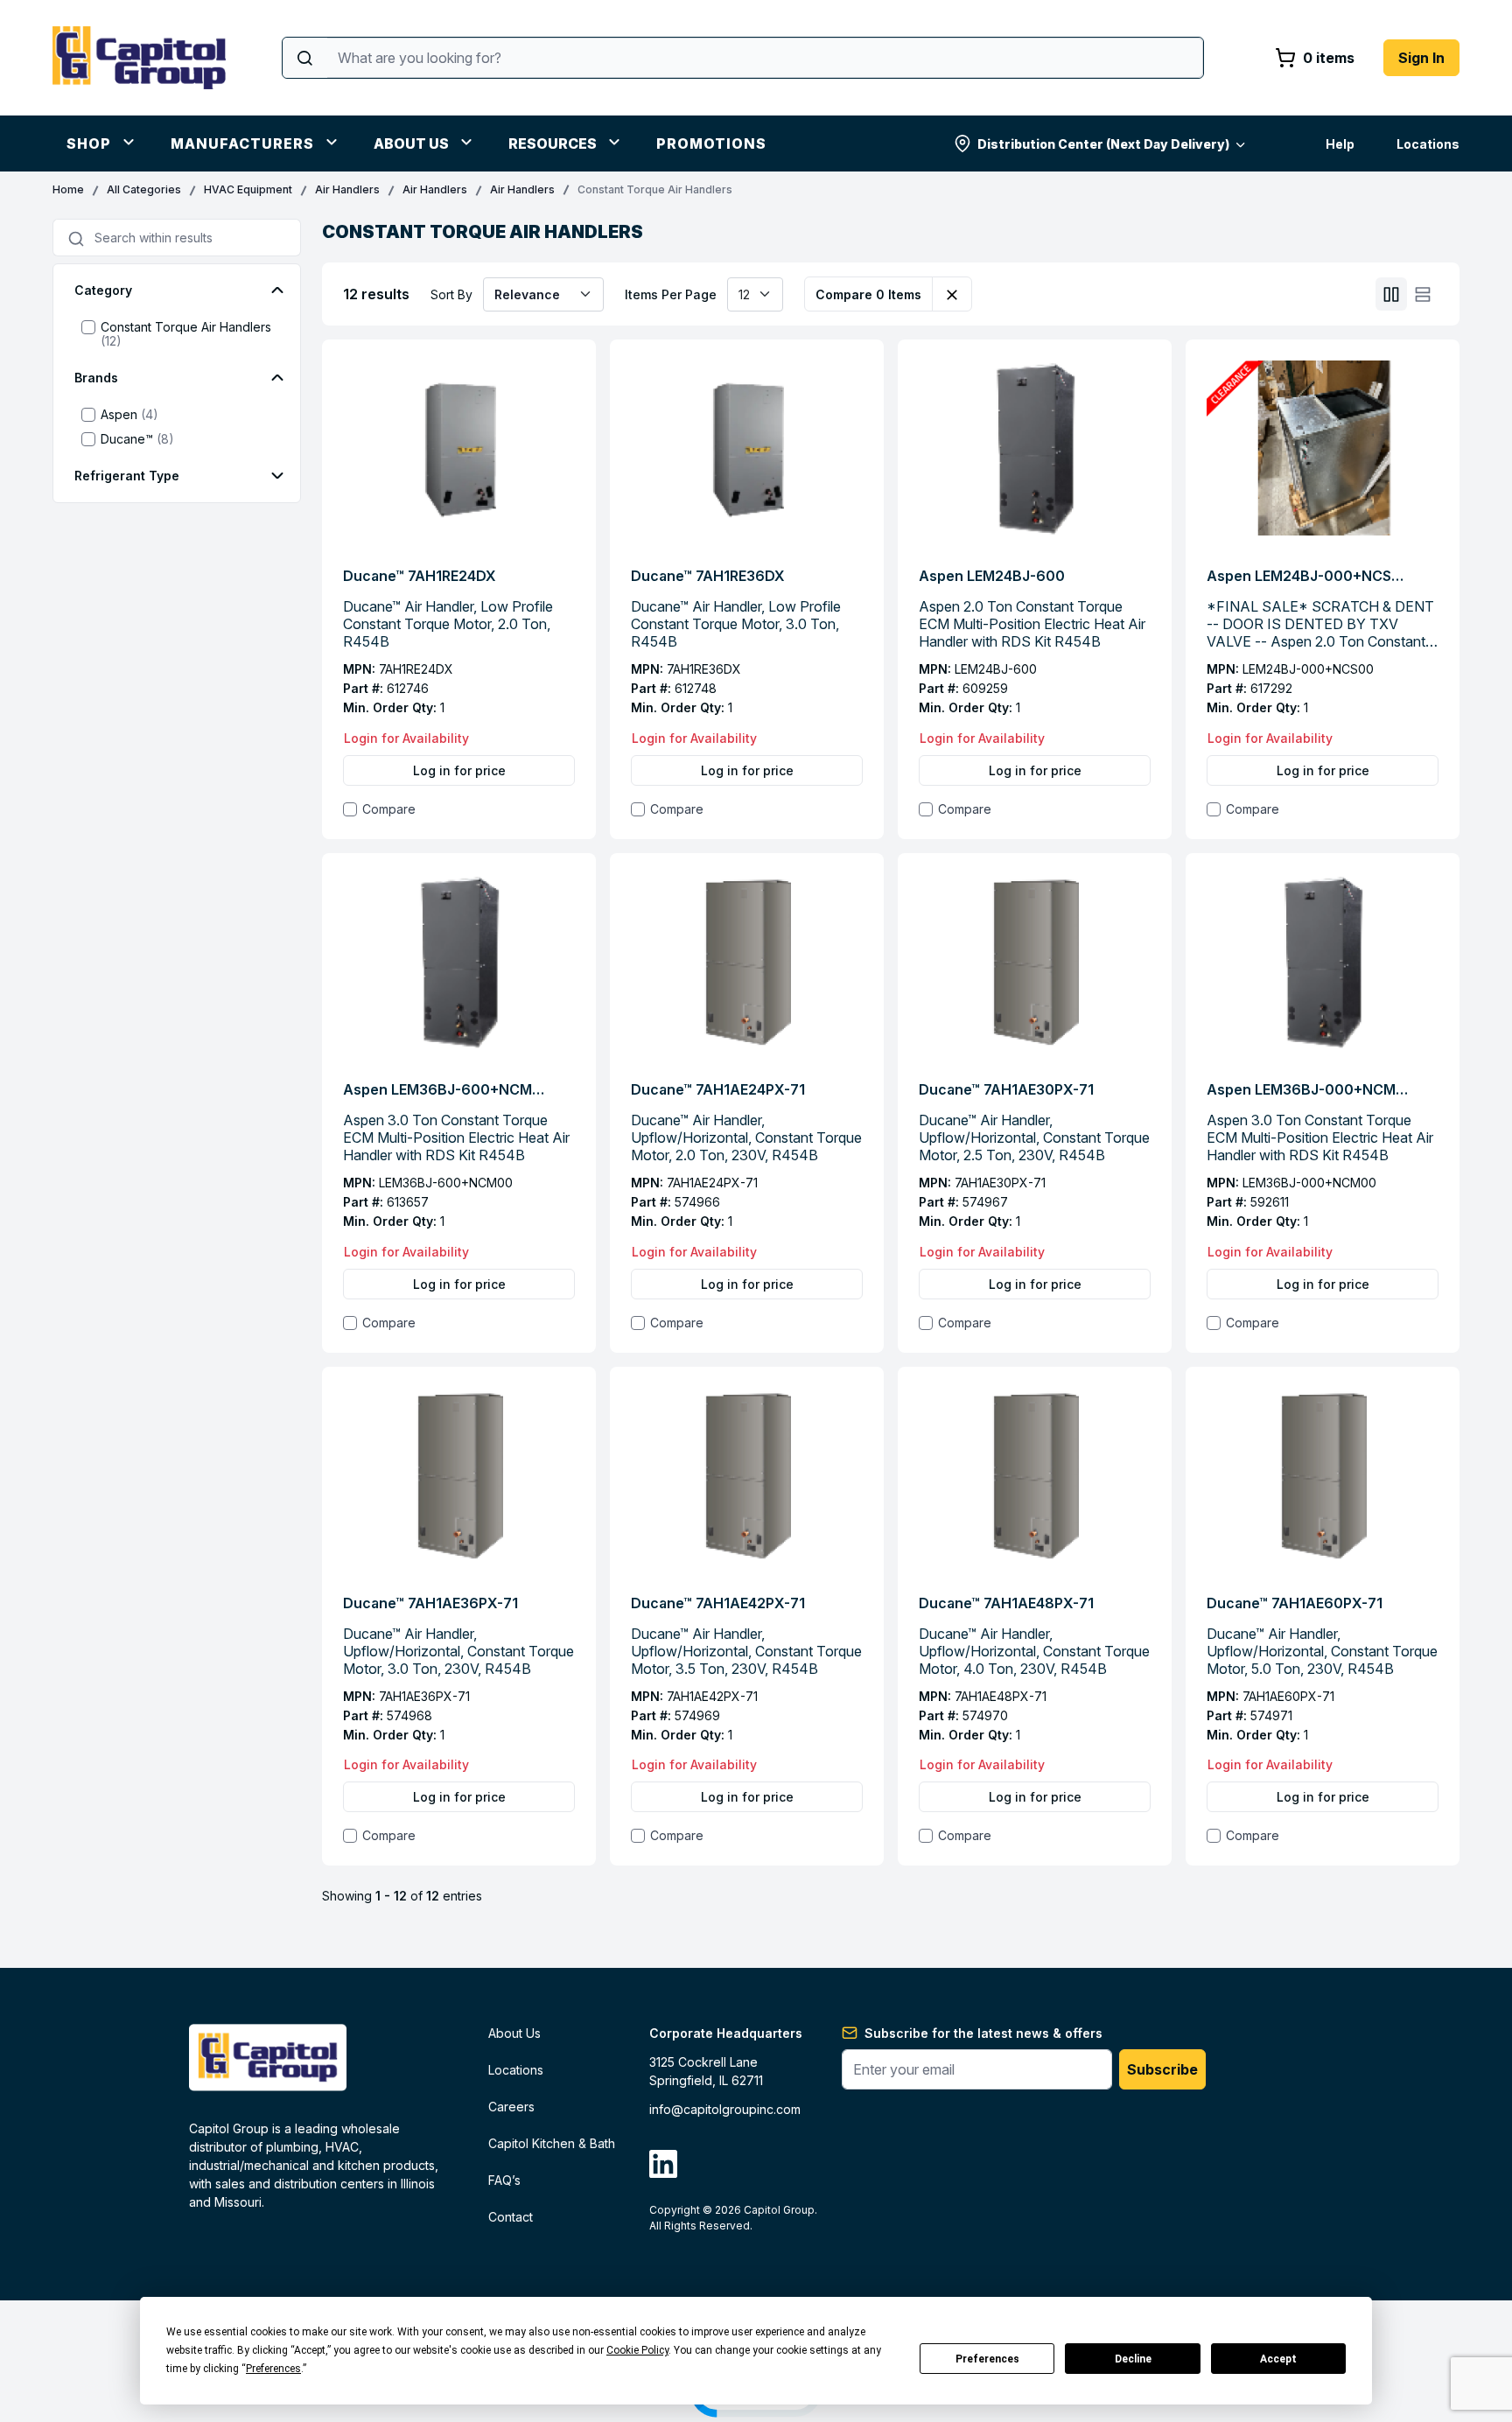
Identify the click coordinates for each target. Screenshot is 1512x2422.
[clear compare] (952, 294)
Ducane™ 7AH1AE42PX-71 (718, 1603)
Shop (89, 143)
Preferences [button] (273, 2369)
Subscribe (1162, 2069)
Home (68, 189)
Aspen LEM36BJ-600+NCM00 (444, 1089)
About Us (411, 143)
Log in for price (459, 770)
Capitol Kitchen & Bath (552, 2143)
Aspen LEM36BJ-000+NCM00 (1307, 1089)
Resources (553, 143)
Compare (389, 809)
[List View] (1423, 294)
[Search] (305, 58)
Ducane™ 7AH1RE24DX (420, 576)
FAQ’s (504, 2180)
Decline (1133, 2359)
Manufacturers (242, 143)
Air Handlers (347, 189)
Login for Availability (406, 738)
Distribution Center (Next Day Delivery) (1103, 144)
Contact (511, 2217)
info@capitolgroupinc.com (725, 2109)
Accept (1278, 2359)
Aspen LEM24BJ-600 (992, 576)
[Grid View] (1391, 294)
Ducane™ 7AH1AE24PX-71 (718, 1089)
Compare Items (868, 294)
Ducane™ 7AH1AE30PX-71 (1006, 1089)
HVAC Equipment (248, 189)
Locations (1428, 144)
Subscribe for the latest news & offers (983, 2033)
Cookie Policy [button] (637, 2350)
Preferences (987, 2359)
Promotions (711, 143)
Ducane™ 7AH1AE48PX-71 (1006, 1603)
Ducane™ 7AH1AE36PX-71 (430, 1603)
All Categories (144, 189)
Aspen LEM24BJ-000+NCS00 (1307, 576)
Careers (511, 2107)
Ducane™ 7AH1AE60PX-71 (1295, 1603)
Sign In (1421, 58)
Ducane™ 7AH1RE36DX (708, 576)
